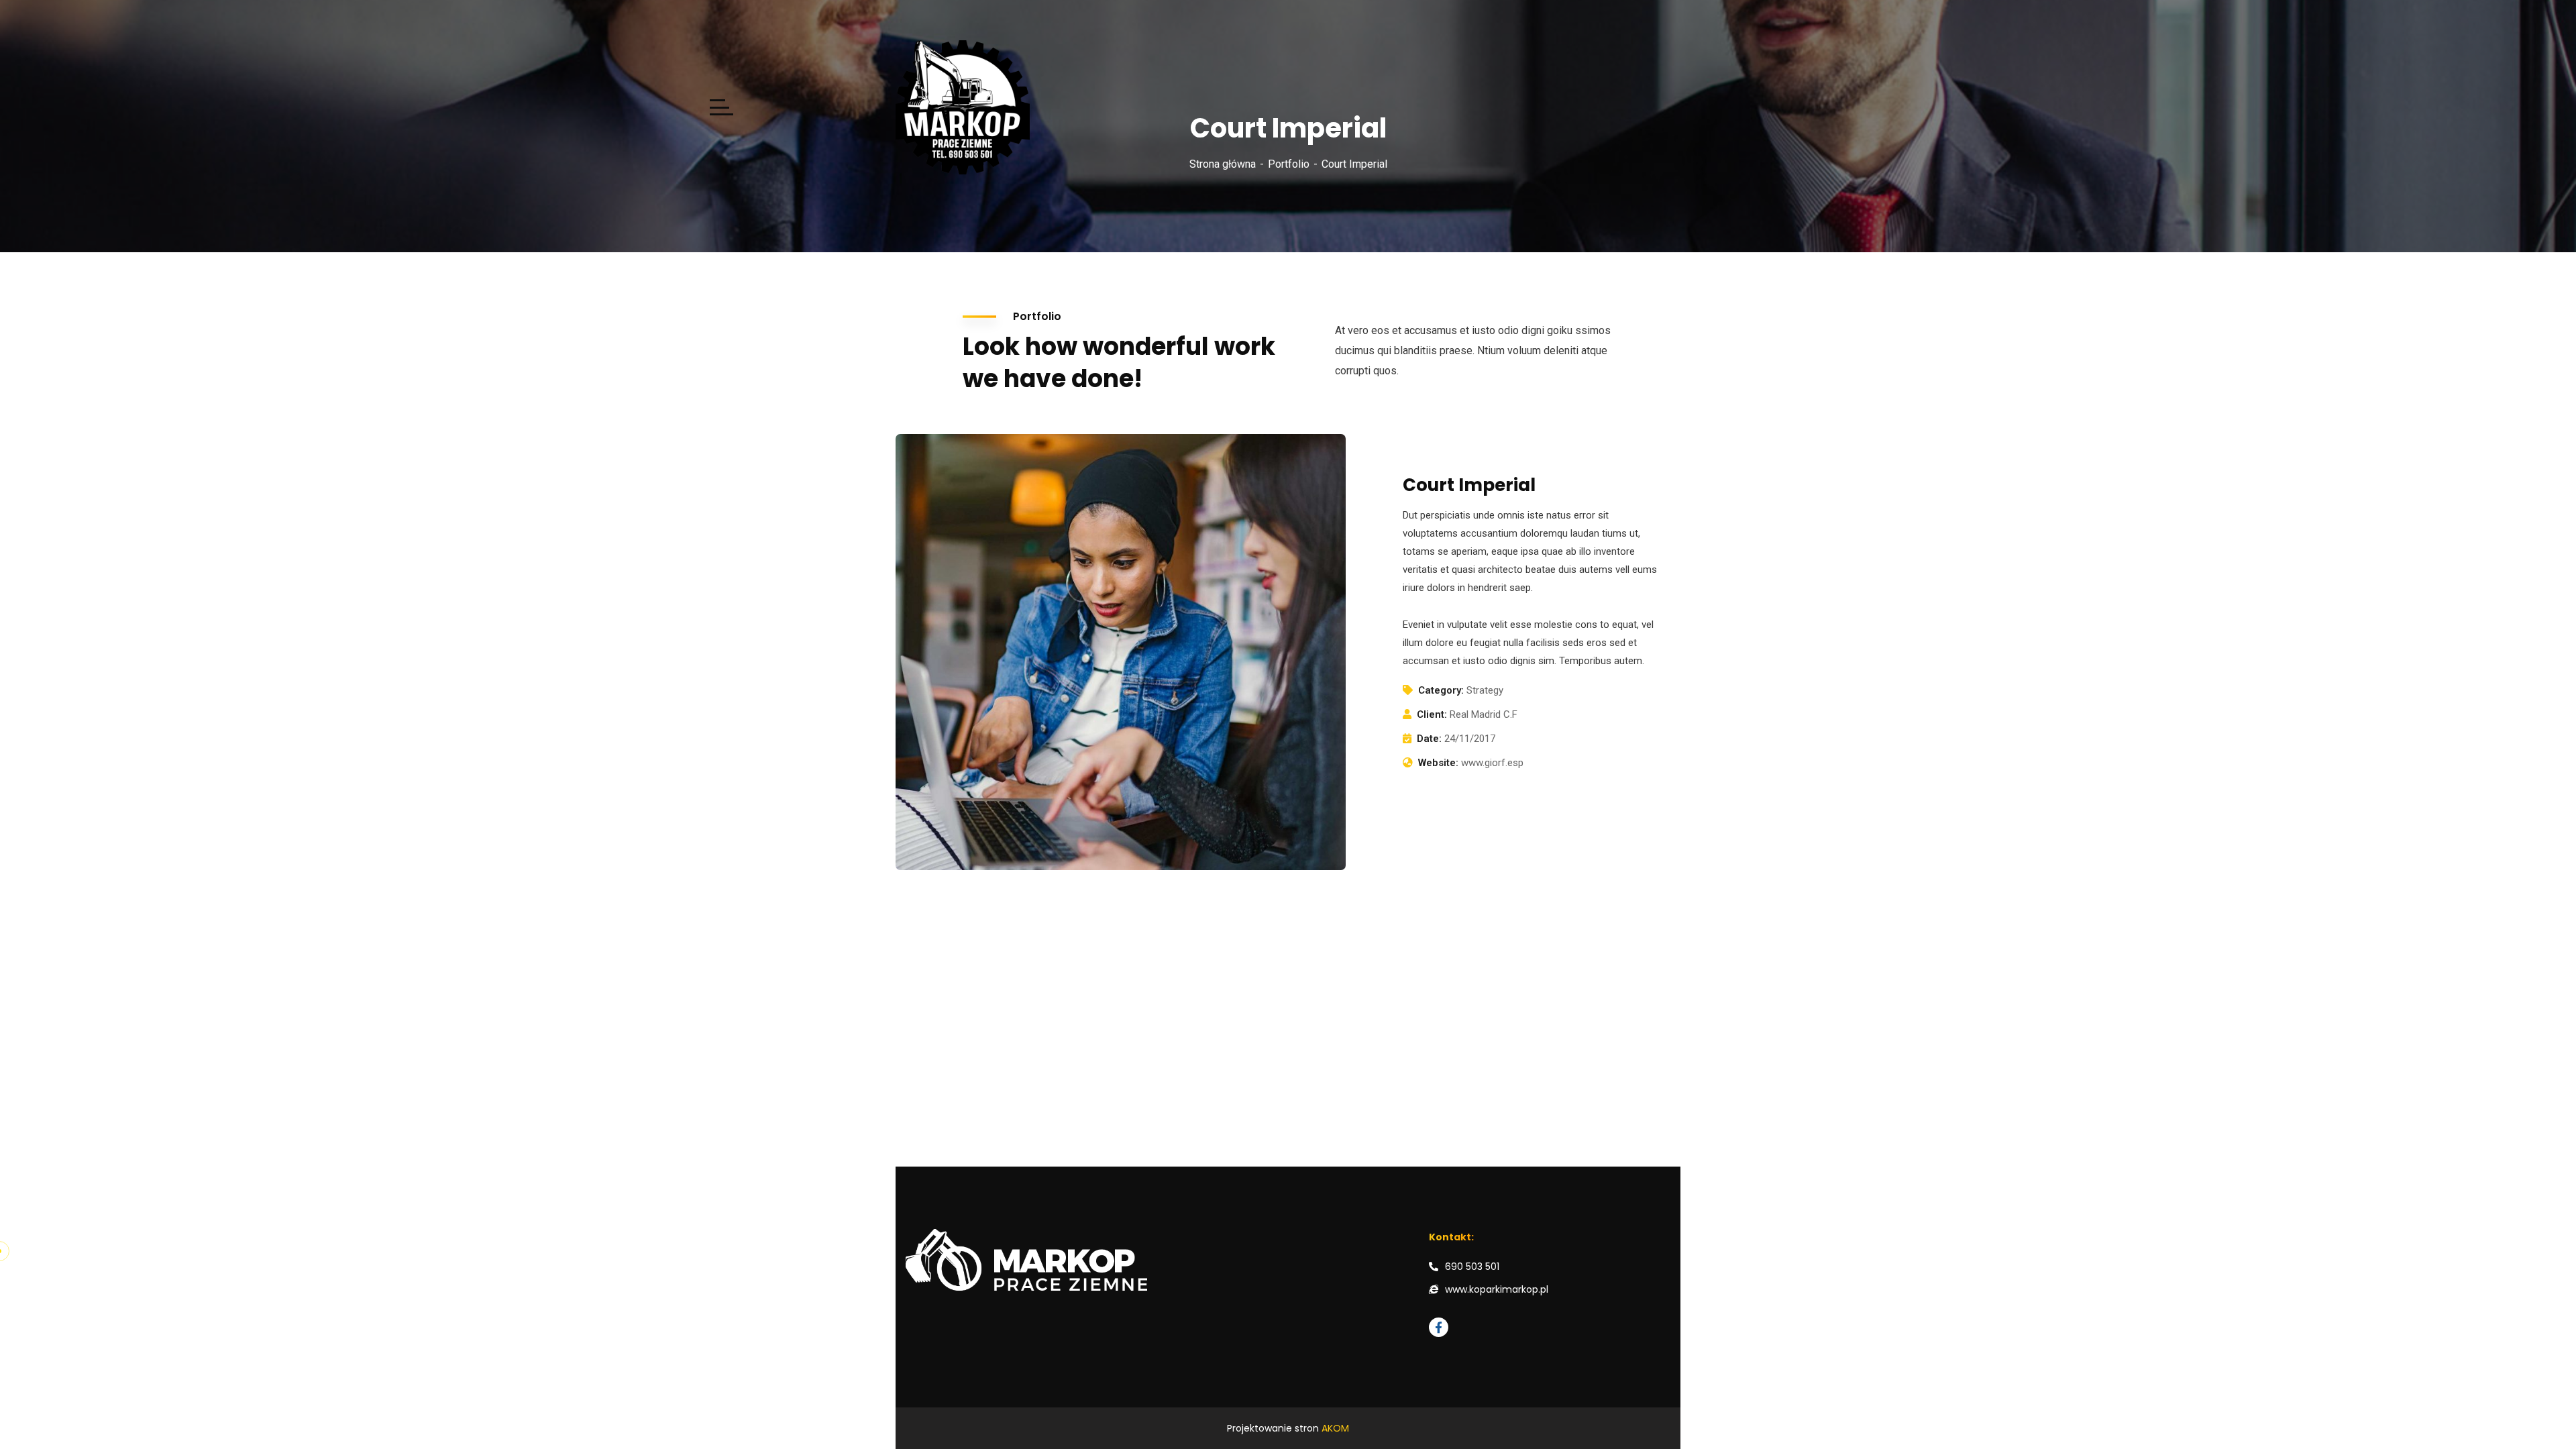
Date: (1429, 739)
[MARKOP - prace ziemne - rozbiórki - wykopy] (1097, 108)
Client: (1432, 714)
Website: (1438, 763)
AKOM (1335, 1428)
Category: (1441, 690)
